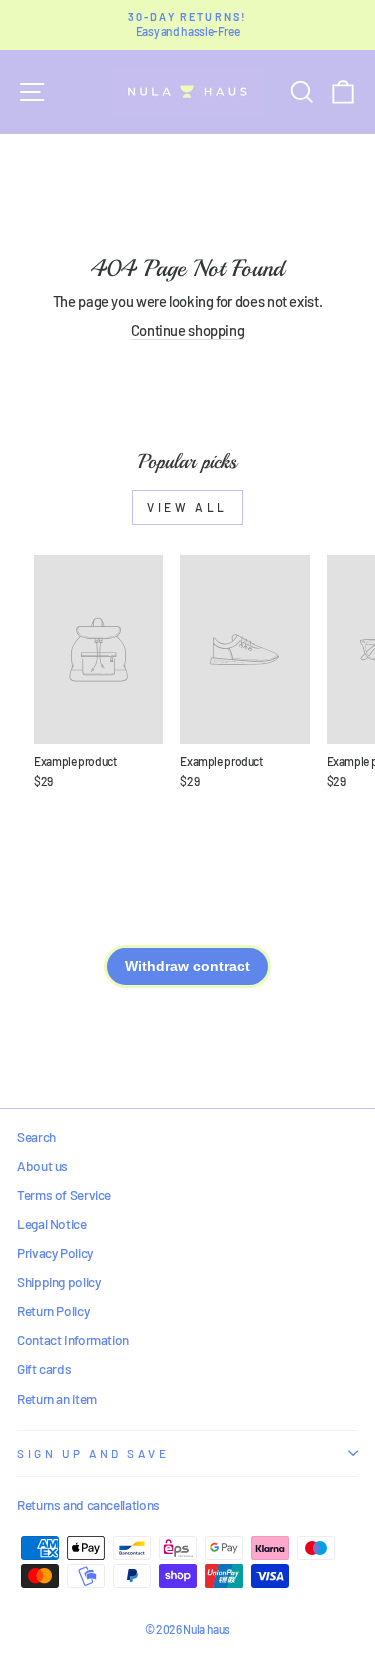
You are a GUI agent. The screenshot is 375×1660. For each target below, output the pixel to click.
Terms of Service (64, 1194)
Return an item (57, 1398)
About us (42, 1165)
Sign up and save (93, 1453)
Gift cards (44, 1368)
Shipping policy (58, 1281)
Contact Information (73, 1339)
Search (36, 1136)
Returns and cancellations (88, 1504)
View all (187, 507)
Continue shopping (188, 330)
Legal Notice (52, 1223)
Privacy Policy (55, 1252)
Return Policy (53, 1310)
